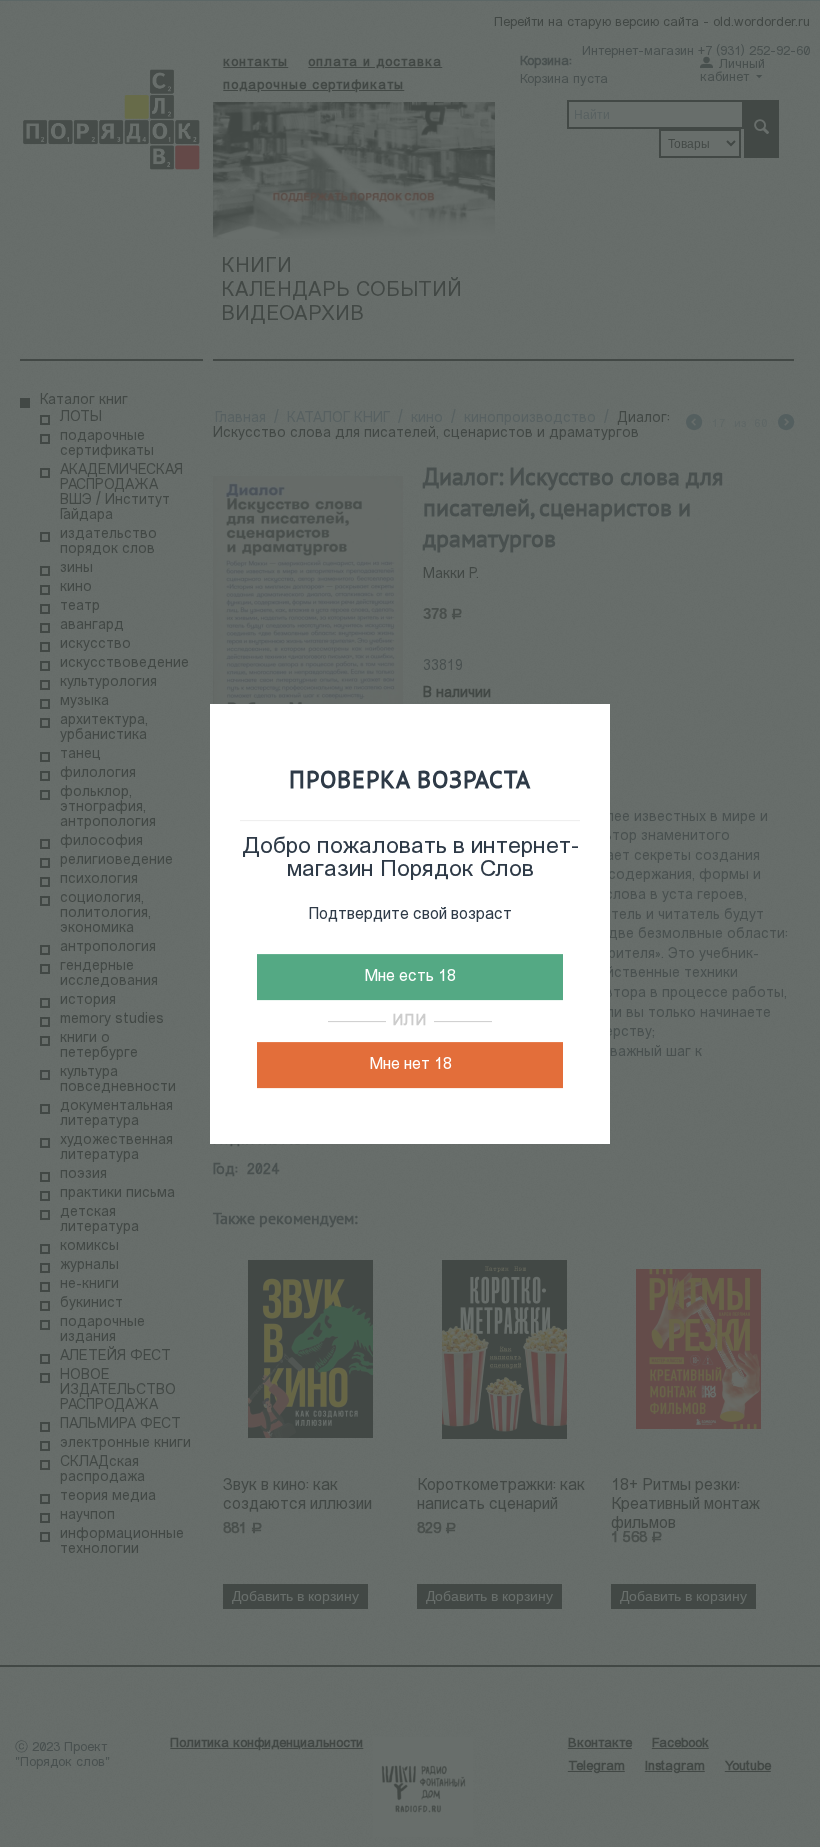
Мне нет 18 (410, 1065)
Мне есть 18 (410, 977)
